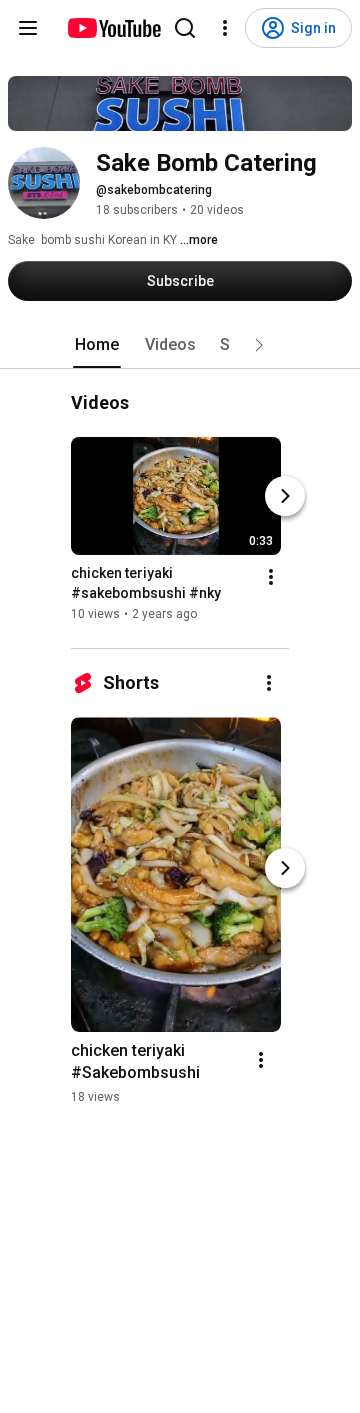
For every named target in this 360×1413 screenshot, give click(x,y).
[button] (259, 345)
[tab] (97, 345)
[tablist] (180, 345)
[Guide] (28, 28)
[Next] (285, 497)
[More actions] (271, 578)
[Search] (185, 28)
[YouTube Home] (113, 28)
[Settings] (225, 28)
